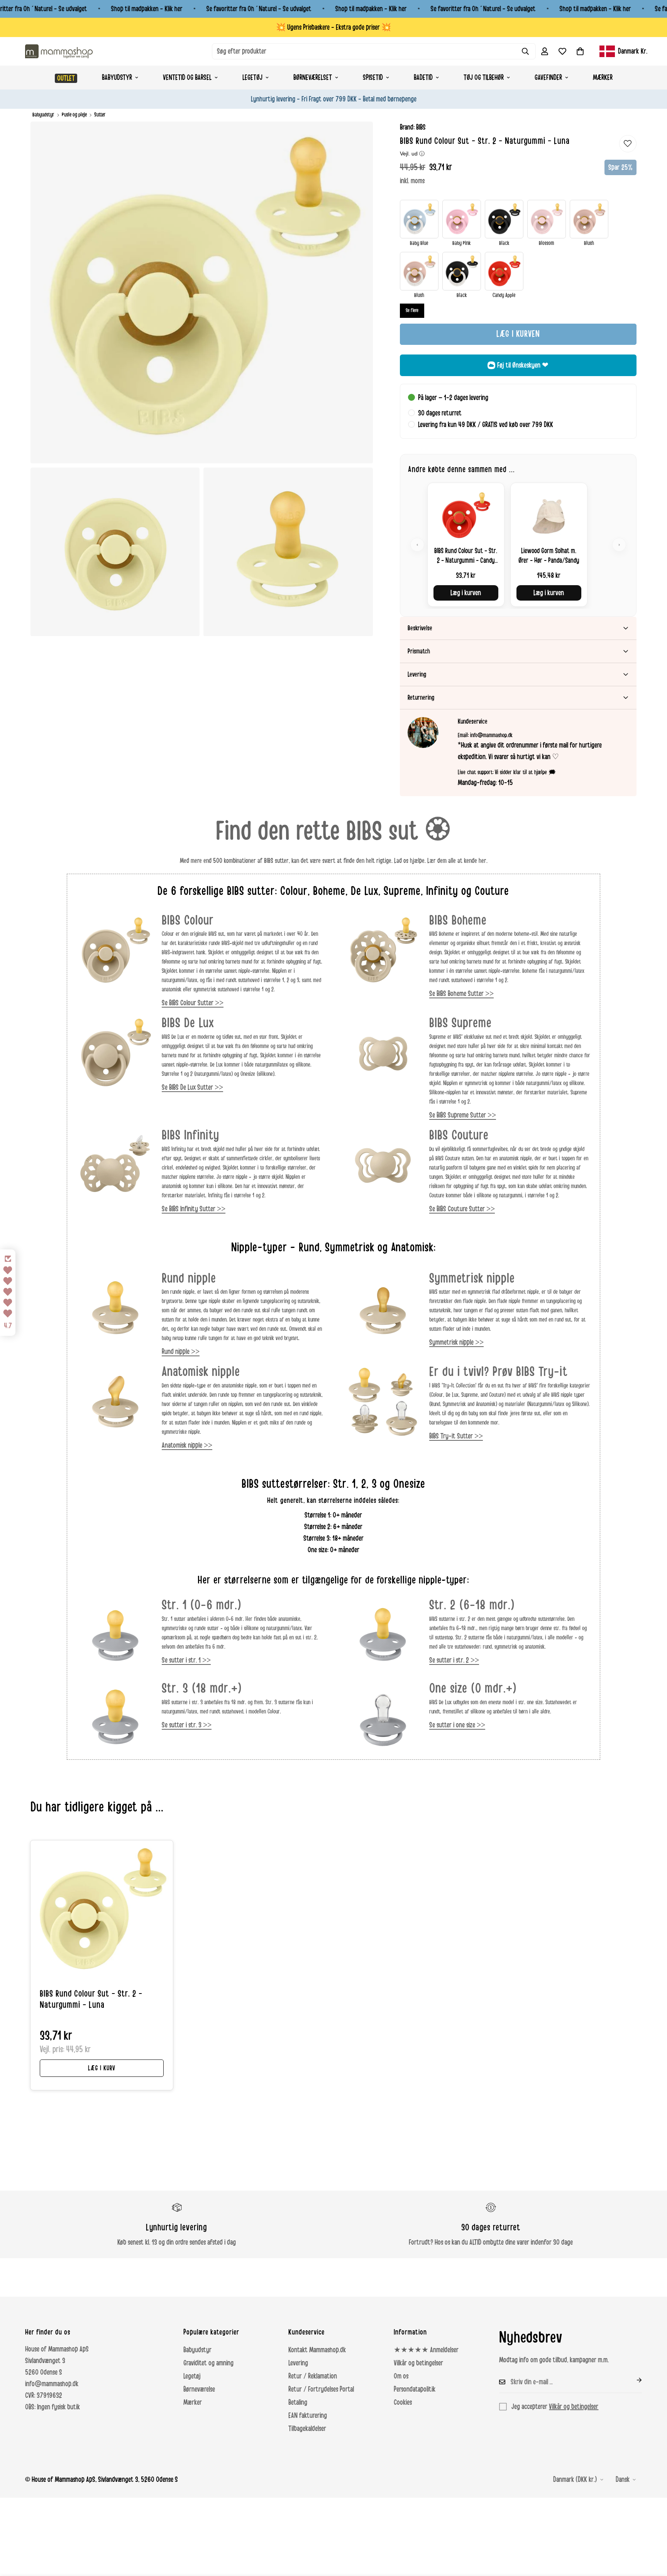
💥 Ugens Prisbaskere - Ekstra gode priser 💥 (333, 27)
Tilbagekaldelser (307, 2429)
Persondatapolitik (415, 2389)
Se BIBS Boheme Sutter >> (461, 994)
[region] (518, 544)
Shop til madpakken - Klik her (147, 9)
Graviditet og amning (208, 2363)
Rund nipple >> (181, 1352)
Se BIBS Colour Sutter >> (193, 1003)
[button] (580, 51)
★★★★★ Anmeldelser (426, 2350)
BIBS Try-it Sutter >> (456, 1436)
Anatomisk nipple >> (187, 1445)
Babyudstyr (117, 78)
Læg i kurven (466, 593)
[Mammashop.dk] (59, 51)
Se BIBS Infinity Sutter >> (194, 1209)
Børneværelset (313, 78)
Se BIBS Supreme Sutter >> (463, 1115)
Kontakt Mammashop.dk (317, 2350)
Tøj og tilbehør (484, 78)
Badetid (423, 78)
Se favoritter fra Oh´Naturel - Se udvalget (259, 9)
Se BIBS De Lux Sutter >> (192, 1087)
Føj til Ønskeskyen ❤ (523, 365)
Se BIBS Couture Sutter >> (462, 1209)
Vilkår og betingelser (418, 2363)
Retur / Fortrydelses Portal (321, 2389)
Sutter (100, 115)
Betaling (298, 2402)
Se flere (412, 311)
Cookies (403, 2402)
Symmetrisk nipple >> (456, 1342)
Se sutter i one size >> (457, 1725)
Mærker (603, 78)
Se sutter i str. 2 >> (454, 1660)
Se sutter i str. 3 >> (187, 1725)
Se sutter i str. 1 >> (186, 1660)
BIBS (421, 127)
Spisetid (373, 78)
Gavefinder (548, 78)
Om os (401, 2376)
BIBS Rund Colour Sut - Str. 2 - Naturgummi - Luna (91, 2000)
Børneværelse (199, 2389)
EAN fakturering (308, 2416)
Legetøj (252, 78)
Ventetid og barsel (187, 78)
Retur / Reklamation (313, 2376)
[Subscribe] (633, 2380)
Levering (298, 2363)
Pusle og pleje (74, 115)
